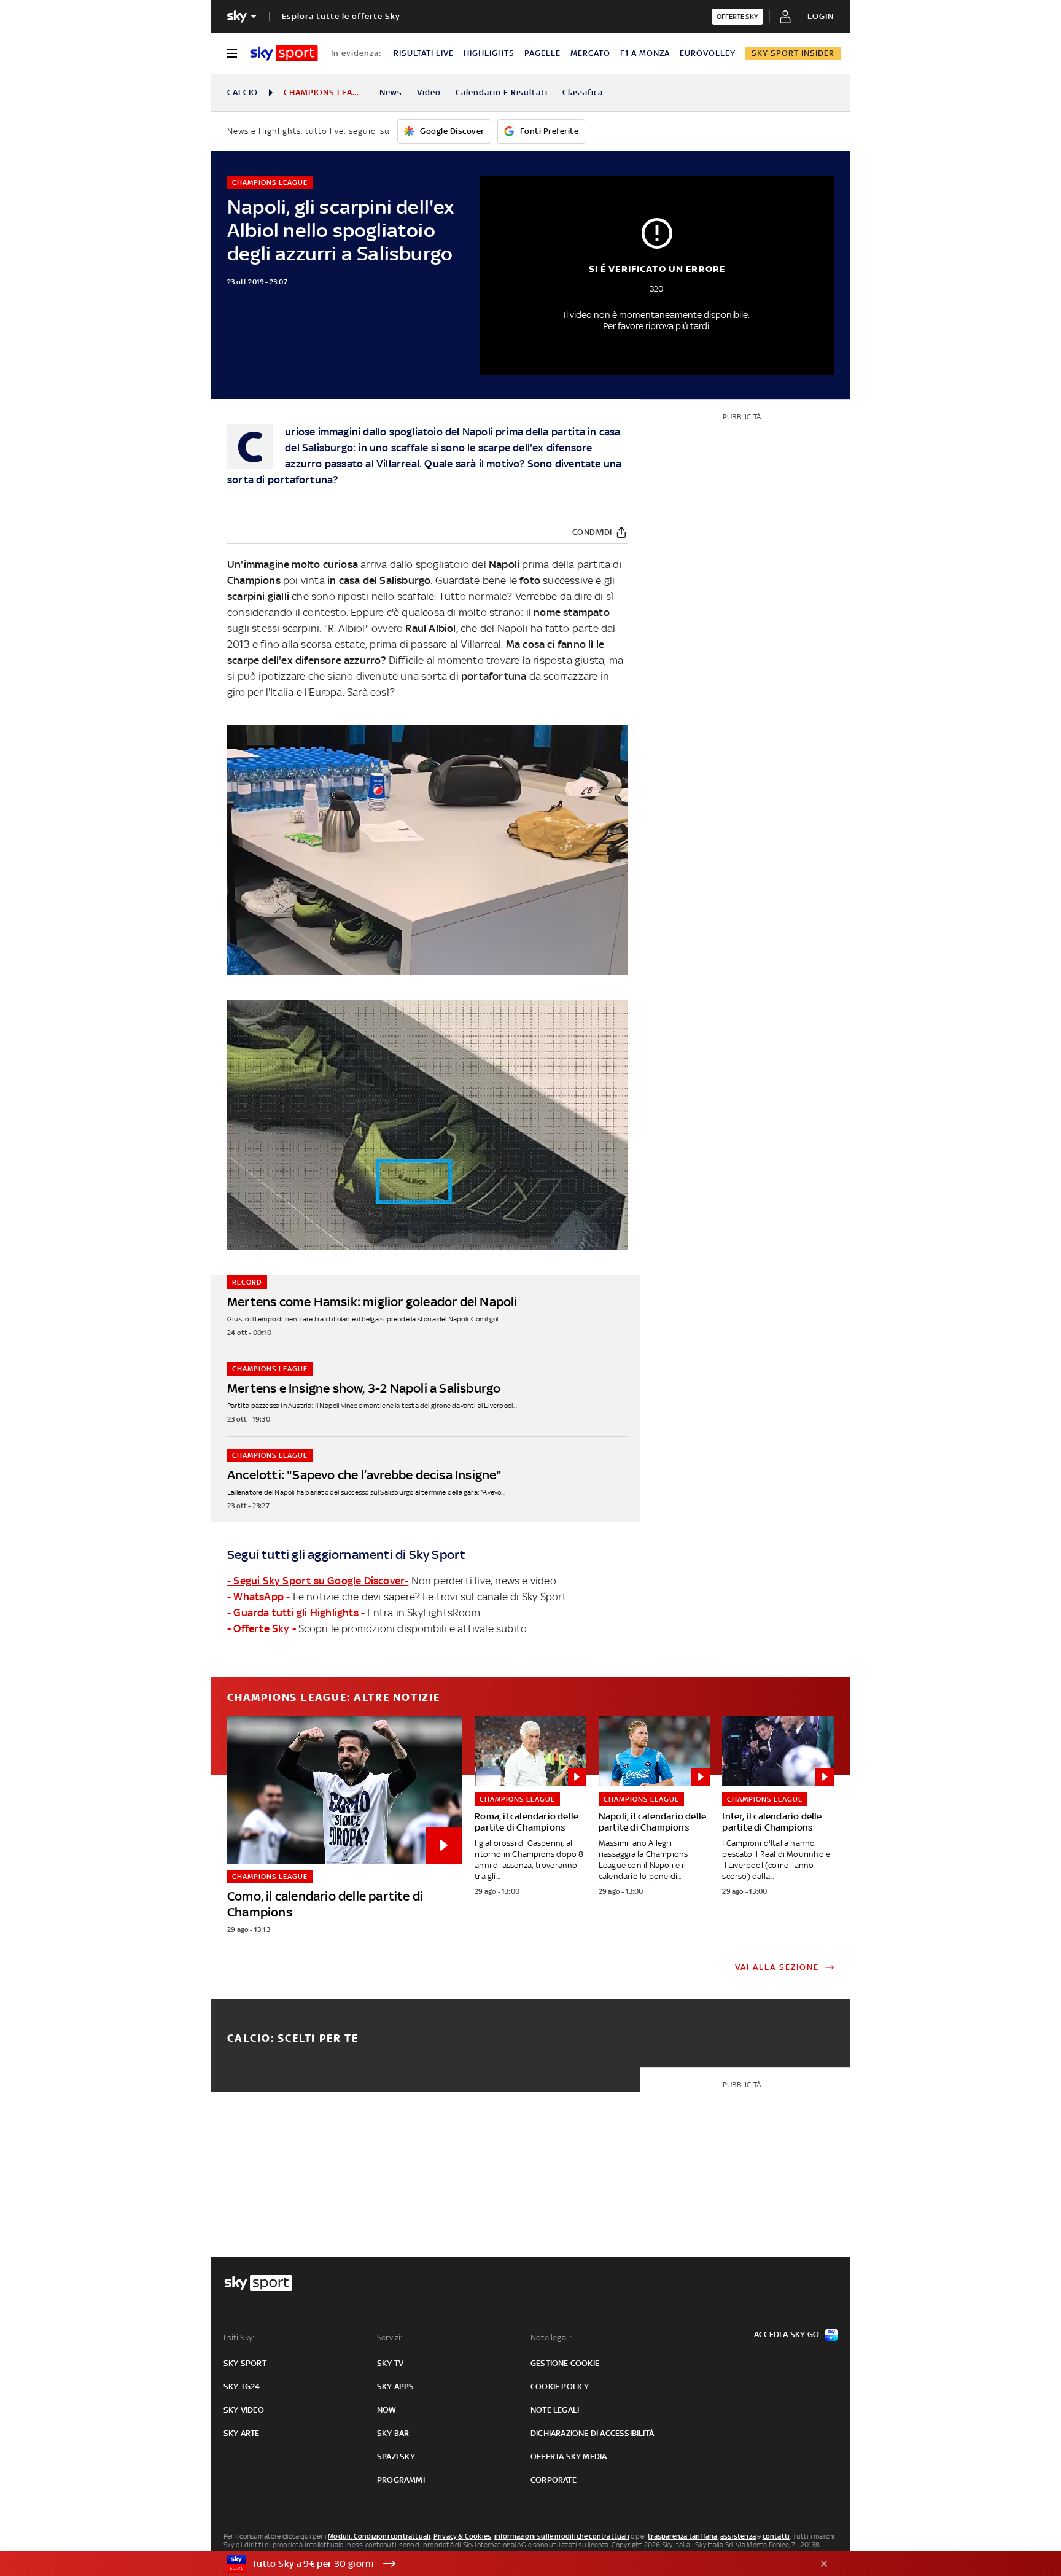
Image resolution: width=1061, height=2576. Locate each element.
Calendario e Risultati (502, 92)
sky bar (393, 2433)
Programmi (401, 2480)
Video (429, 92)
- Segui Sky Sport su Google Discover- (318, 1581)
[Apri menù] (232, 53)
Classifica (583, 92)
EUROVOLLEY (708, 53)
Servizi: (390, 2337)
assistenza (738, 2536)
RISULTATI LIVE (424, 53)
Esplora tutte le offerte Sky (341, 16)
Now (387, 2410)
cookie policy (560, 2387)
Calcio (243, 92)
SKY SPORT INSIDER (793, 53)
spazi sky (396, 2457)
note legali (555, 2410)
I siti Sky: (239, 2337)
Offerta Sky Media (569, 2457)
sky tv (390, 2363)
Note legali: (551, 2337)
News (391, 92)
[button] (511, 2564)
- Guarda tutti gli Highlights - (296, 1613)
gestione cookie (565, 2363)
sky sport (245, 2363)
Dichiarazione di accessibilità (592, 2433)
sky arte (242, 2433)
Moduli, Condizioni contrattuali (379, 2536)
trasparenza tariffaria (682, 2536)
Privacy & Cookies (462, 2536)
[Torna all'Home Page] (284, 53)
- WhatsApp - (258, 1597)
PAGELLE (542, 53)
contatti (776, 2536)
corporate (554, 2480)
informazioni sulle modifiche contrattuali (562, 2536)
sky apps (396, 2387)
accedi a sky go (787, 2334)
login (821, 16)
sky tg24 (242, 2387)
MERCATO (590, 53)
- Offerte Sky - (262, 1628)
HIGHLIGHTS (489, 53)
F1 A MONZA (645, 53)
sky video (244, 2410)
